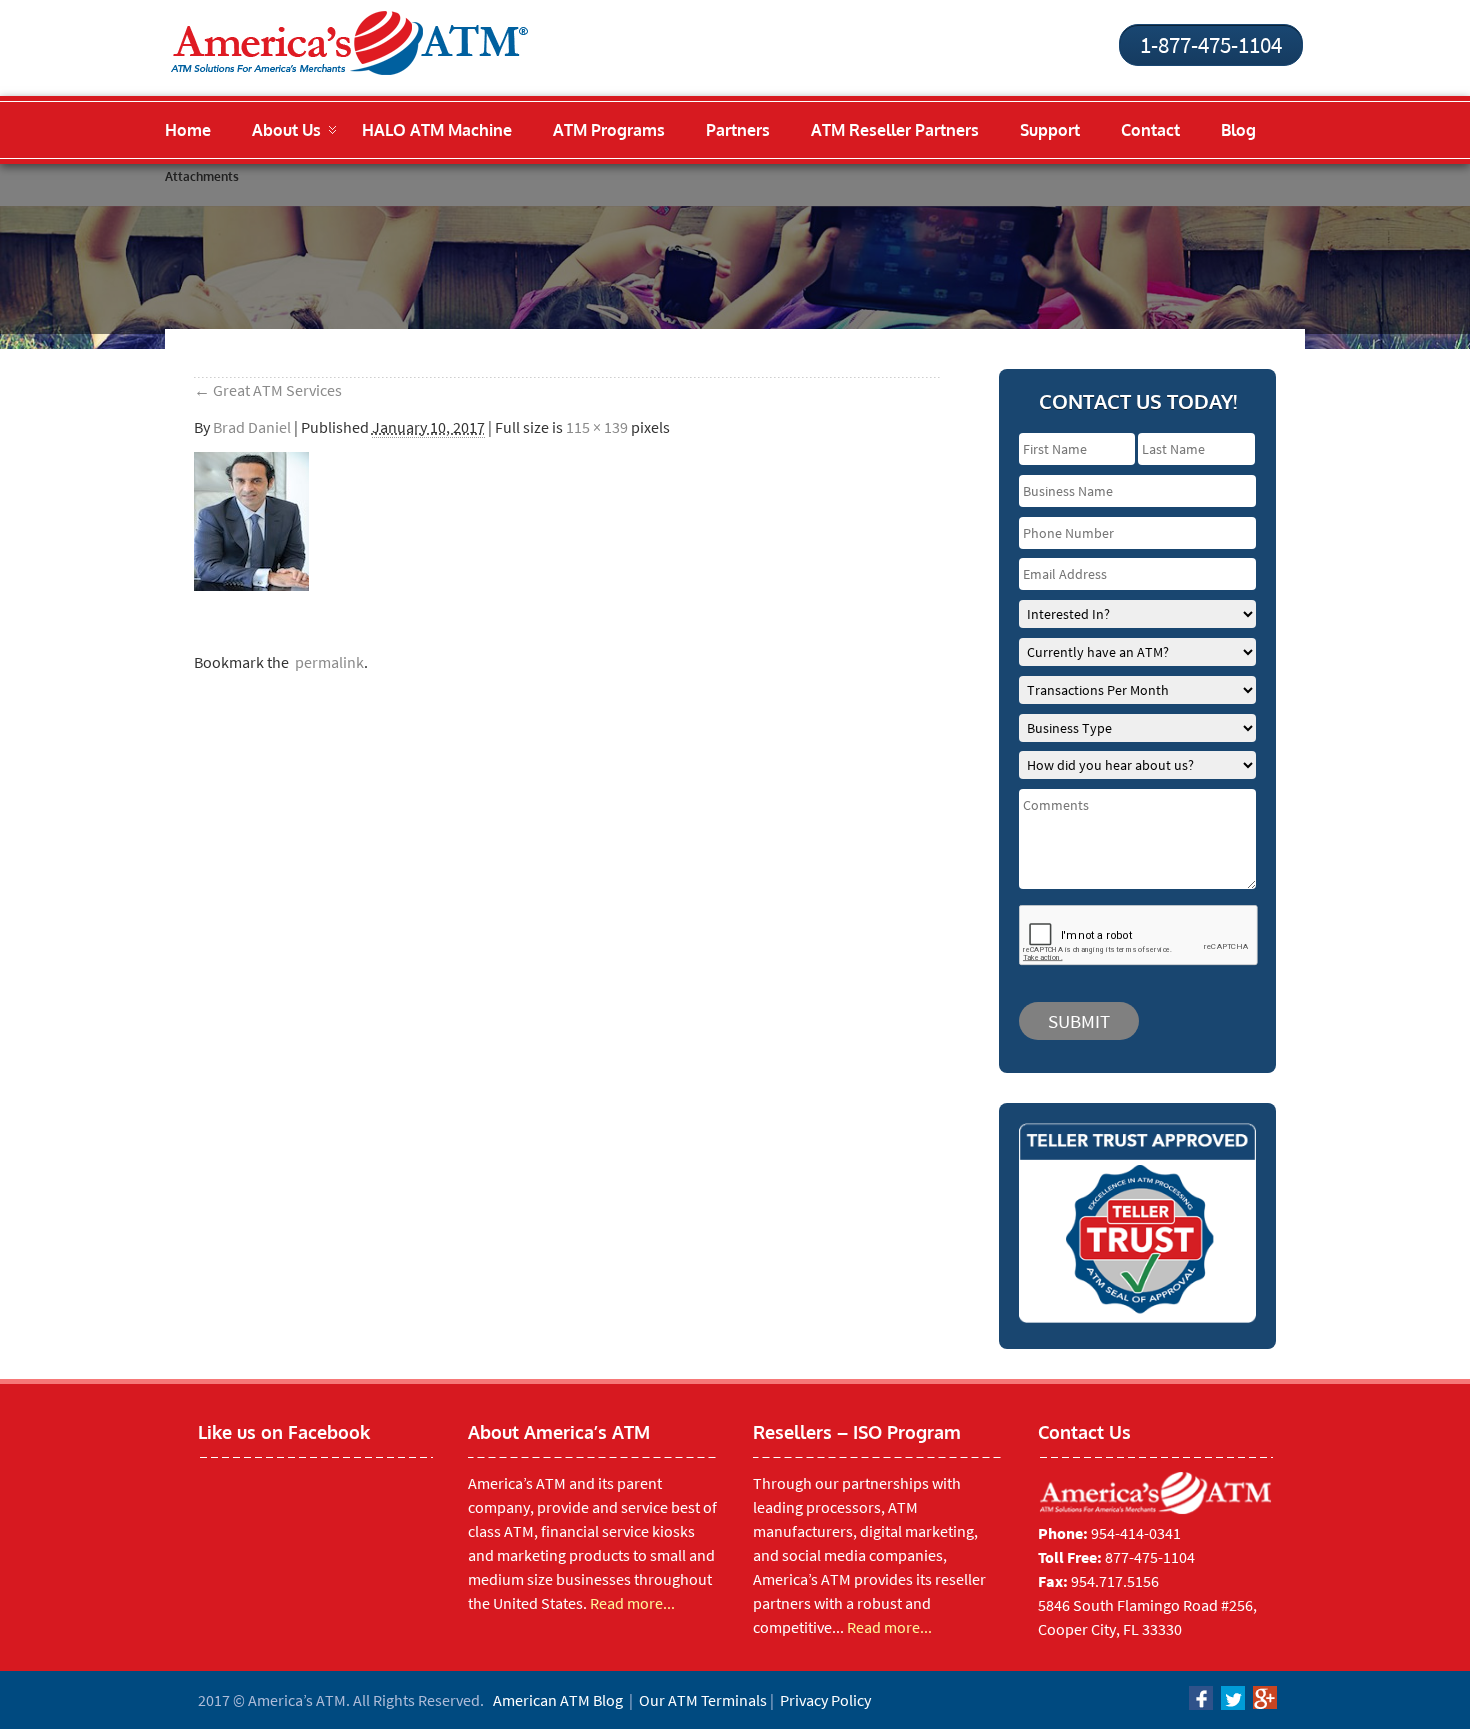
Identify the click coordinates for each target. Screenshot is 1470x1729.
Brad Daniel (252, 427)
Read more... (632, 1603)
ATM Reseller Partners (895, 130)
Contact (1150, 130)
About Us (286, 130)
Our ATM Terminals (703, 1700)
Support (1050, 130)
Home (188, 130)
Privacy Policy (825, 1700)
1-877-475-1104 (1211, 44)
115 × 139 (597, 427)
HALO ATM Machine (437, 130)
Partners (738, 130)
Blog (1238, 130)
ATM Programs (609, 130)
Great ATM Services (268, 390)
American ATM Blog (558, 1700)
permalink (326, 662)
